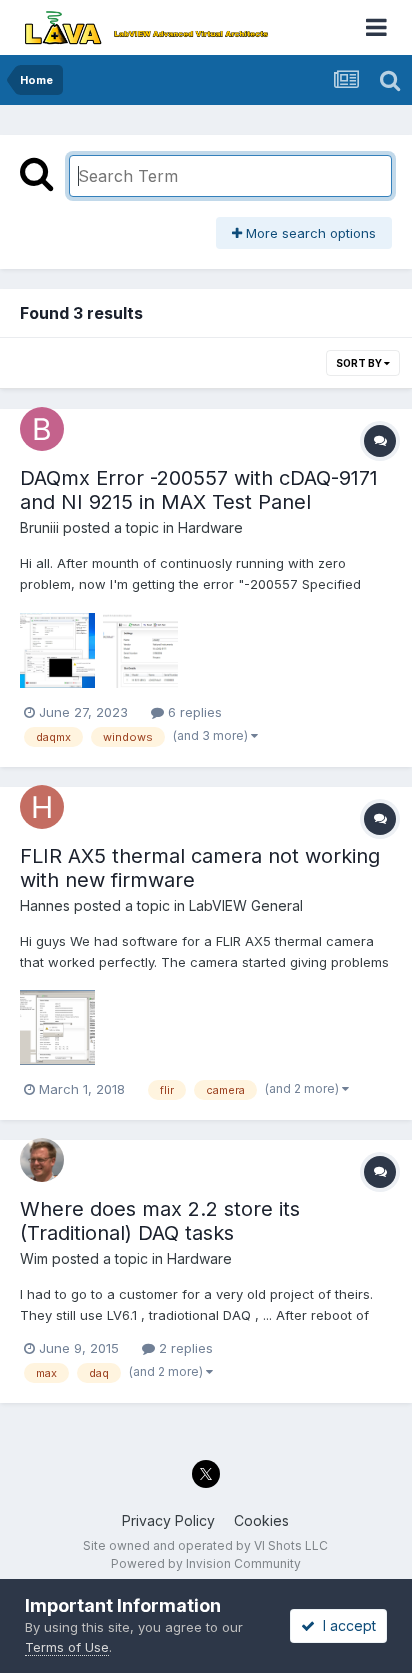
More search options (309, 233)
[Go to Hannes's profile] (42, 807)
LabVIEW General (246, 905)
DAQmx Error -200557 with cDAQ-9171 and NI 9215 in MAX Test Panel (199, 490)
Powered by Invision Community (206, 1563)
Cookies (261, 1520)
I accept (345, 1625)
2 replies (184, 1348)
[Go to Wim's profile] (42, 1160)
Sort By (360, 363)
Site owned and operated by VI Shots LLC (205, 1545)
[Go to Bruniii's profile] (42, 429)
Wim (34, 1258)
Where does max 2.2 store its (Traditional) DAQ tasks (160, 1221)
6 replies (193, 712)
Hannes (45, 905)
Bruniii (39, 527)
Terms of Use (67, 1647)
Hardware (210, 527)
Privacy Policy (168, 1520)
